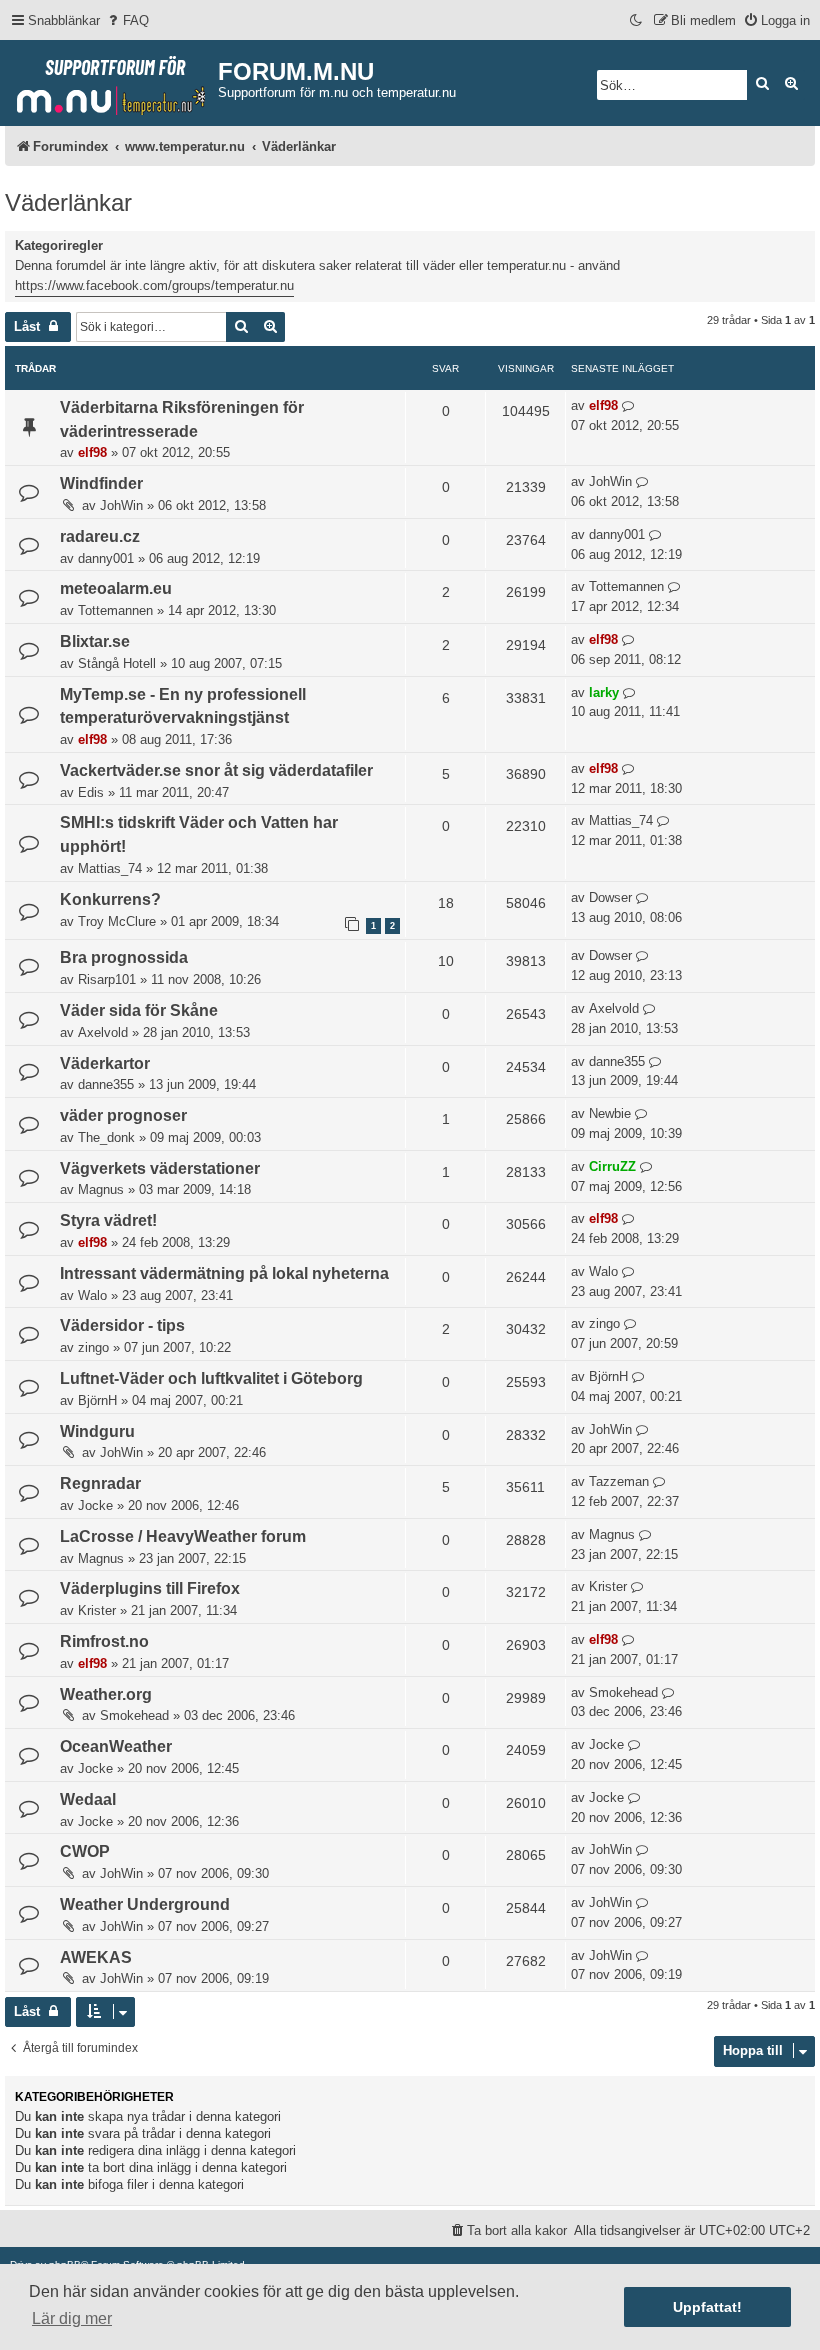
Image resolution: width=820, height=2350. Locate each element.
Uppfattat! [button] (707, 2307)
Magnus (101, 1189)
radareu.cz (100, 536)
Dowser (610, 897)
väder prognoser (123, 1115)
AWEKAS (96, 1957)
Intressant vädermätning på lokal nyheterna (224, 1273)
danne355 (106, 1084)
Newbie (610, 1113)
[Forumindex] (111, 81)
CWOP (85, 1851)
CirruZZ (612, 1166)
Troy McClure (117, 921)
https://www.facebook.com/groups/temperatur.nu (154, 285)
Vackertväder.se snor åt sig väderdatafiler (216, 770)
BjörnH (97, 1400)
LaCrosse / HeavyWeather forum (183, 1536)
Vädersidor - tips (122, 1325)
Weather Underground (145, 1904)
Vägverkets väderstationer (160, 1168)
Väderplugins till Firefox (150, 1588)
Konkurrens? (110, 899)
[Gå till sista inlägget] (628, 406)
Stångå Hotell (117, 663)
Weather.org (106, 1694)
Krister (97, 1610)
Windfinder (101, 483)
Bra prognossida (124, 957)
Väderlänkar (68, 202)
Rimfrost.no (104, 1641)
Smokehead (134, 1715)
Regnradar (100, 1483)
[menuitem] (127, 20)
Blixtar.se (95, 641)
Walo (92, 1295)
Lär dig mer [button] (72, 2318)
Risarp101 (107, 979)
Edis (91, 792)
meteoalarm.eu (116, 588)
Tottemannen (115, 610)
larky (604, 692)
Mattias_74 (110, 868)
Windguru (97, 1431)
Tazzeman (619, 1481)
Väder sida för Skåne (139, 1010)
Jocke (95, 1505)
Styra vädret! (108, 1220)
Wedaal (88, 1799)
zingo (93, 1347)
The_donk (106, 1137)
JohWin (121, 505)
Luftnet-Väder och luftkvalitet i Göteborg (211, 1378)
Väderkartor (105, 1063)
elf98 (92, 452)
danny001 (106, 558)
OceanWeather (116, 1746)
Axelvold (103, 1032)
